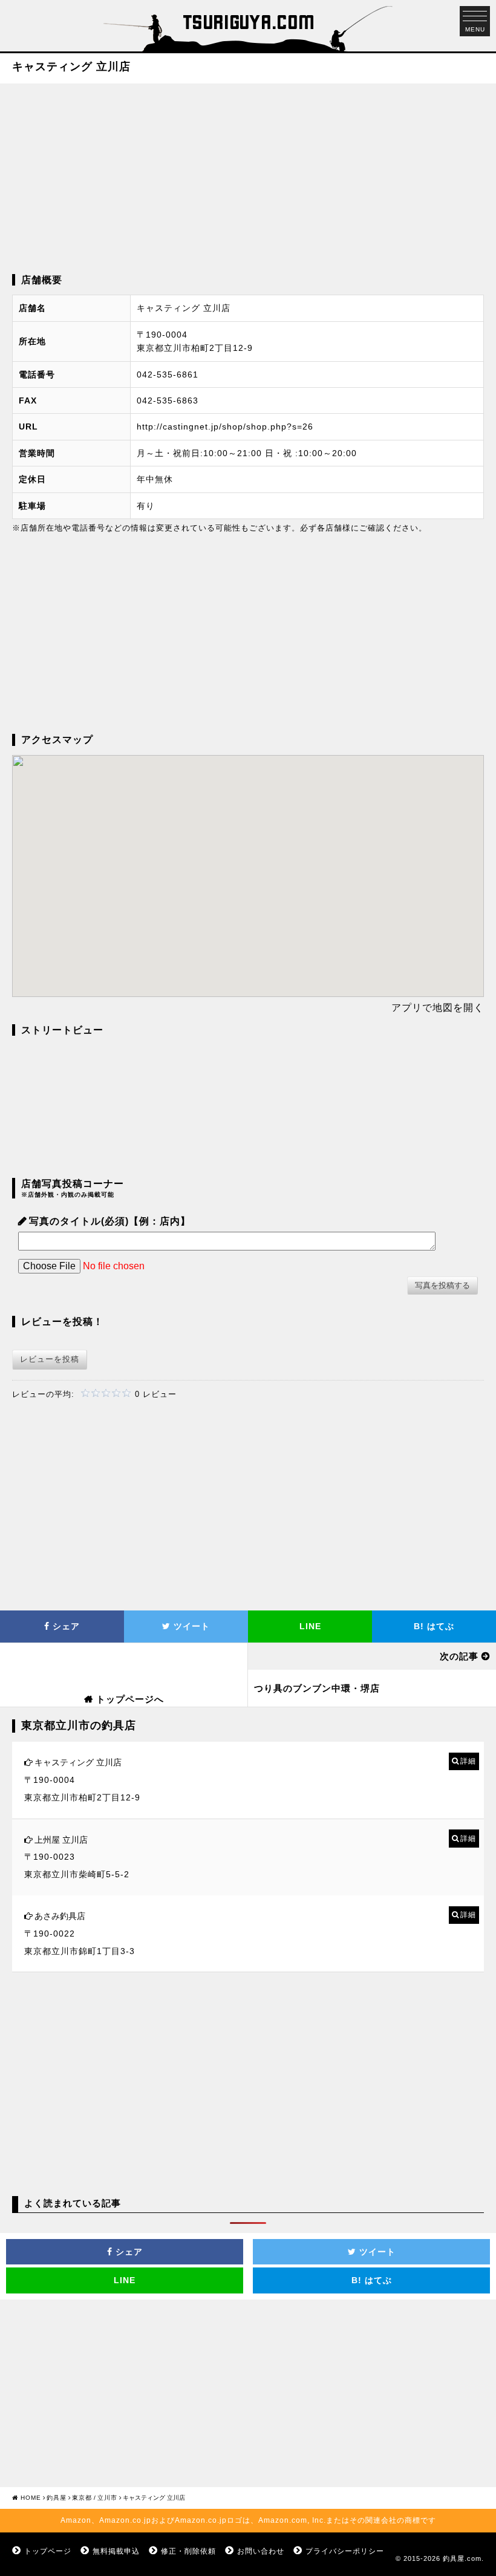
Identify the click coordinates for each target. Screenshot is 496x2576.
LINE (310, 1626)
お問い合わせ (261, 2551)
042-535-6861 (168, 374)
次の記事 (459, 1656)
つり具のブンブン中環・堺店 (317, 1688)
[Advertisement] (248, 177)
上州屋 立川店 (61, 1840)
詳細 (468, 1761)
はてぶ (434, 1626)
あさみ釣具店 (60, 1916)
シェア (65, 1626)
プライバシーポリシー (345, 2551)
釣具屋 (57, 2498)
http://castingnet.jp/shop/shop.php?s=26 (225, 427)
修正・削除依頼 (188, 2551)
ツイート (190, 1626)
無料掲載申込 (116, 2551)
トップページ (48, 2551)
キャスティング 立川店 (78, 1762)
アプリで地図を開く (438, 1008)
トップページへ (130, 1699)
